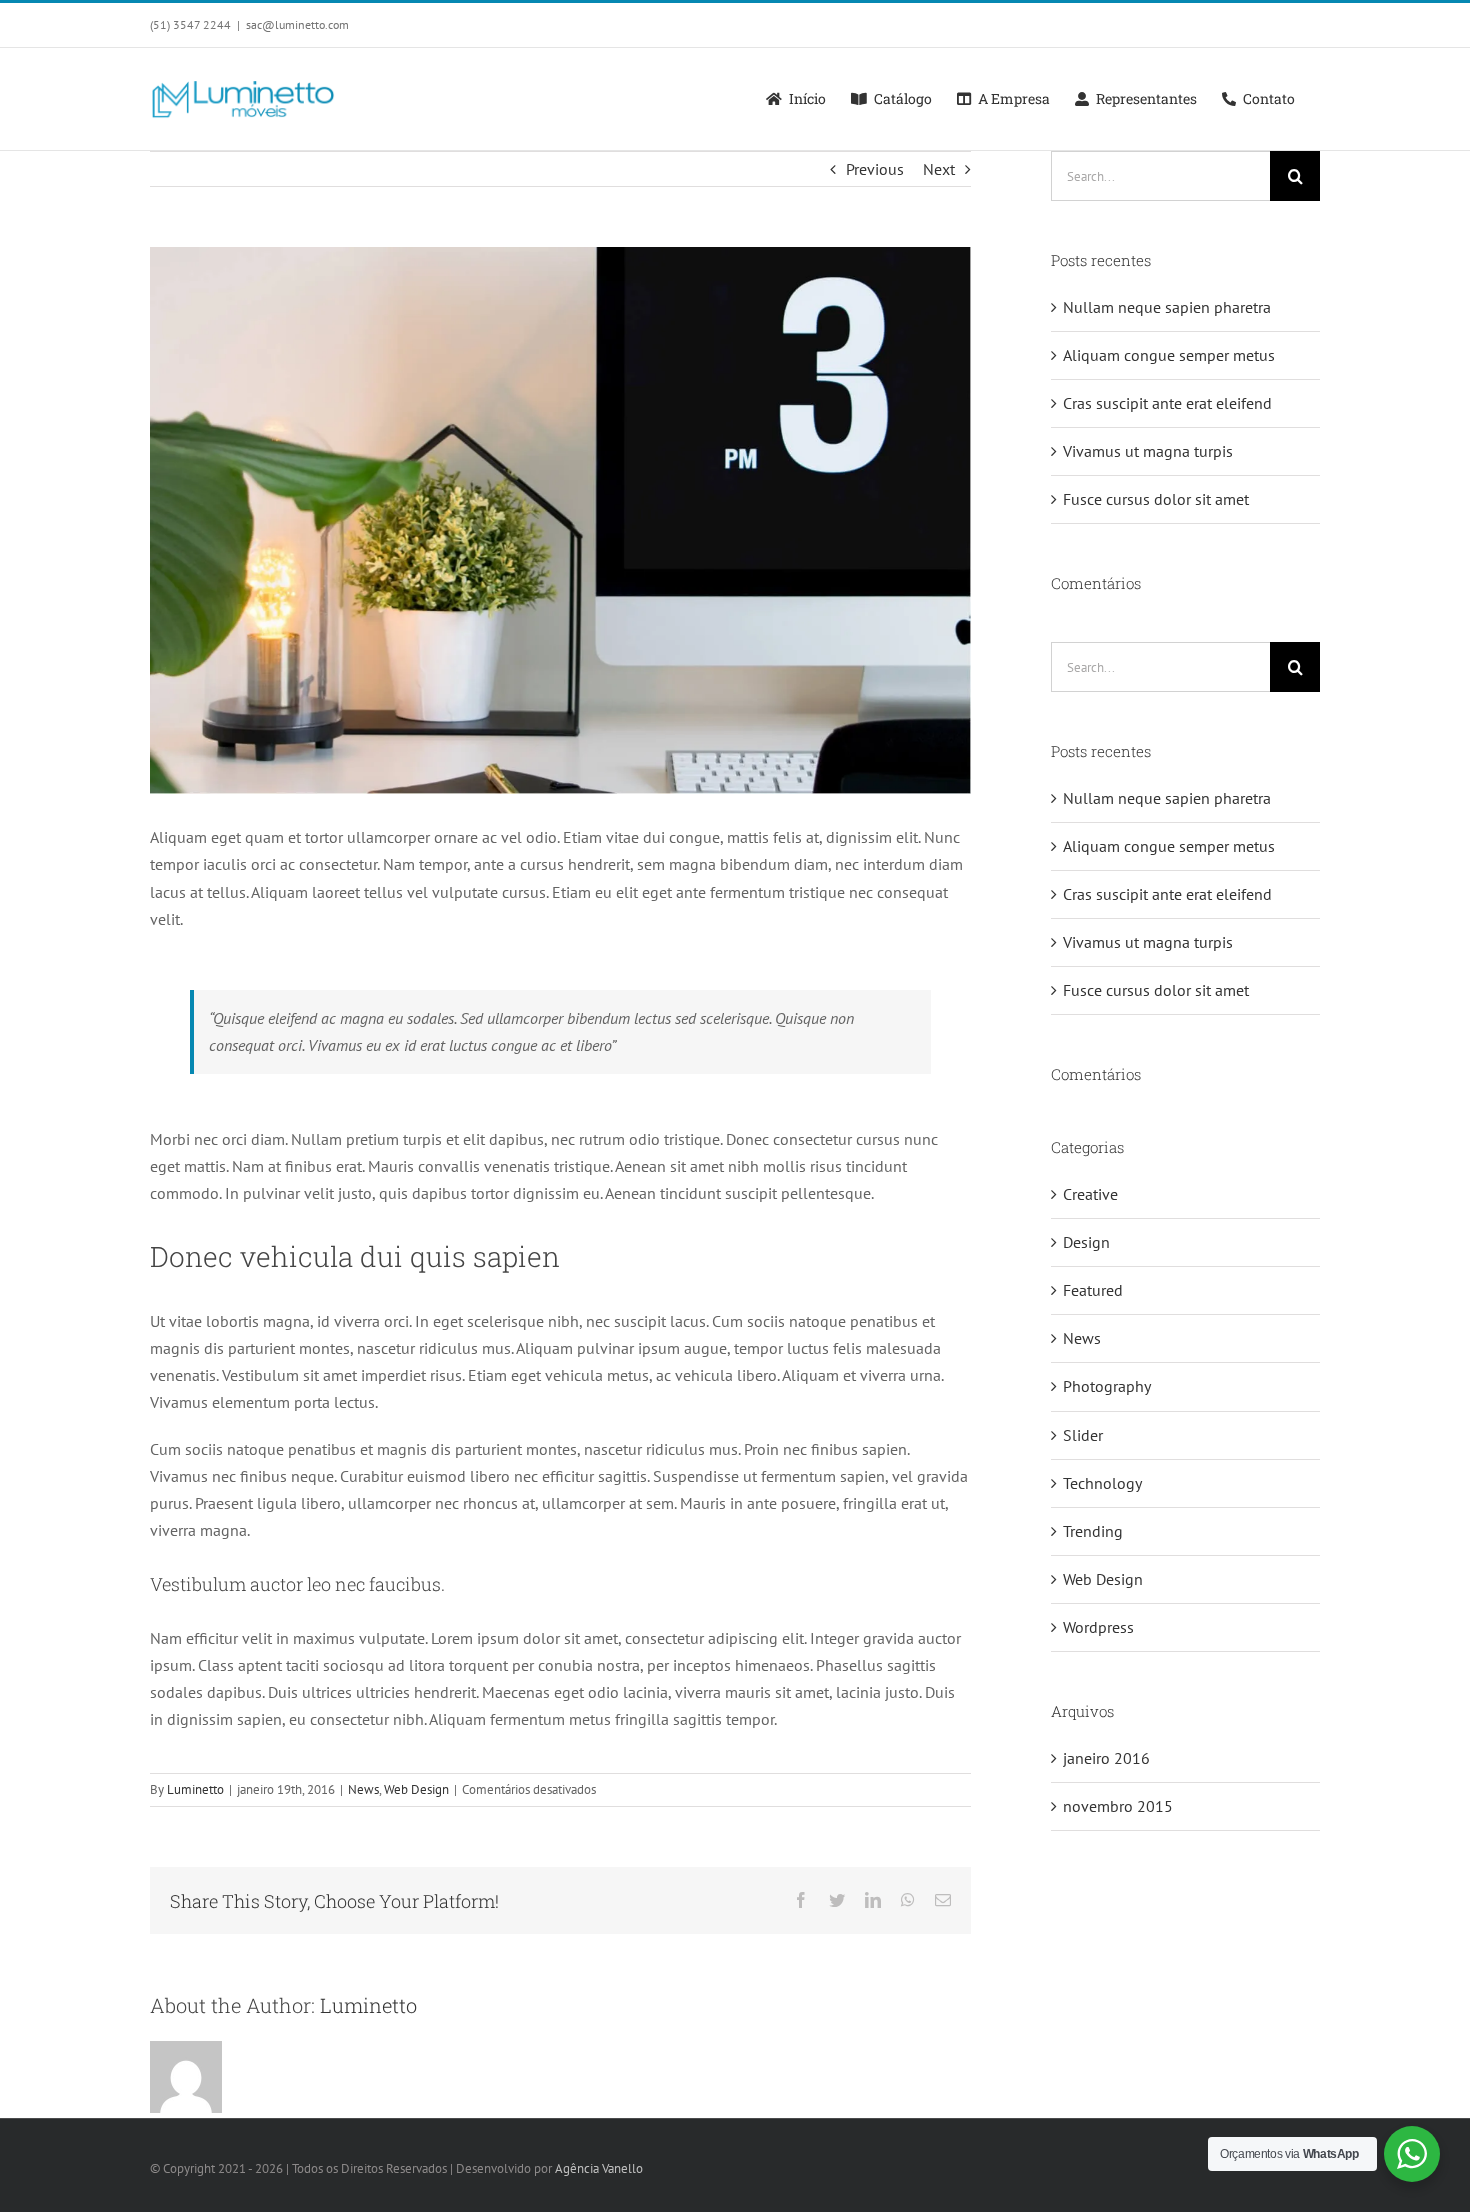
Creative (1090, 1194)
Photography (1107, 1386)
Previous (875, 169)
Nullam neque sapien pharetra (1167, 307)
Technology (1102, 1483)
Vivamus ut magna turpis (1148, 451)
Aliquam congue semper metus (1169, 355)
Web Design (416, 1789)
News (363, 1789)
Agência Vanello (599, 2168)
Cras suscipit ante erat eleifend (1167, 403)
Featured (1093, 1290)
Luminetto (195, 1789)
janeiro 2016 (1106, 1758)
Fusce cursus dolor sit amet (1156, 499)
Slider (1083, 1435)
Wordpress (1098, 1627)
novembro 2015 (1118, 1806)
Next (939, 169)
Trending (1093, 1531)
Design (1086, 1242)
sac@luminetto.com (297, 24)
